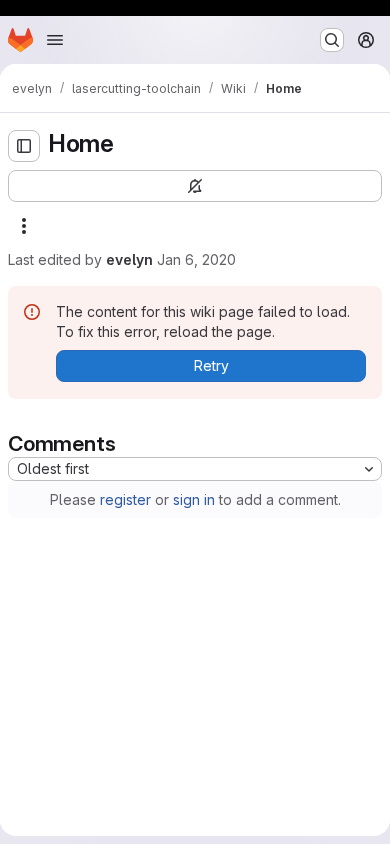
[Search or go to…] (332, 40)
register (125, 499)
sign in (194, 499)
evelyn (129, 259)
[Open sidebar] (24, 146)
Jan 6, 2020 (196, 259)
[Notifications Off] (195, 186)
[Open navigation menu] (55, 40)
